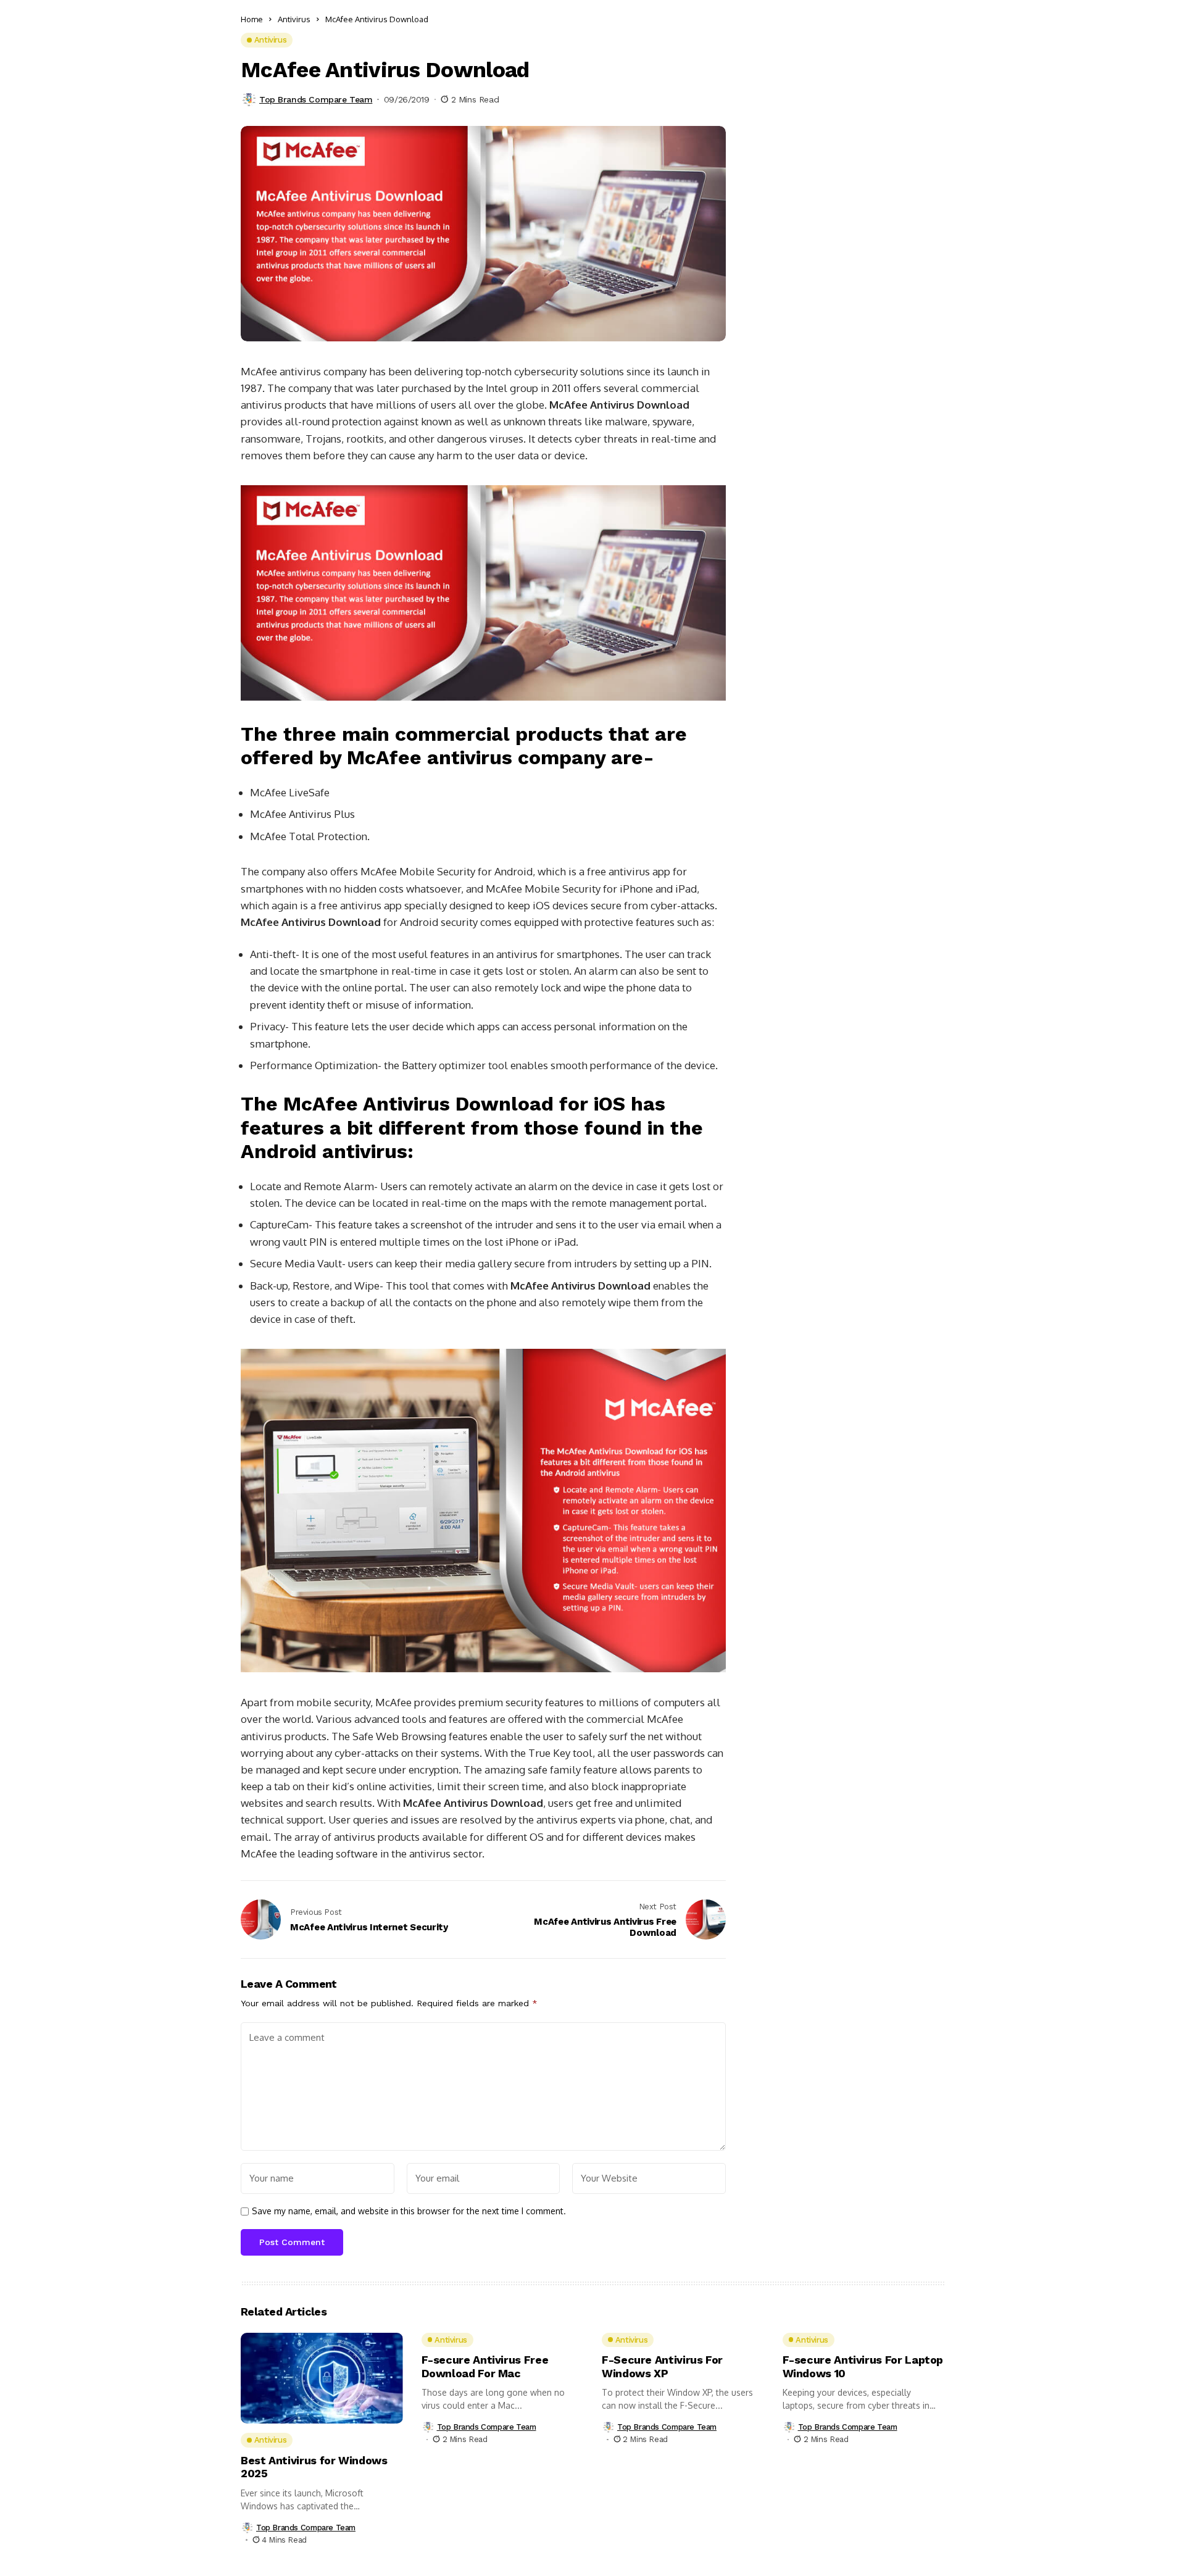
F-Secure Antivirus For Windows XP (662, 2366)
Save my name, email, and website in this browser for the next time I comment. (409, 2211)
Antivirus (294, 19)
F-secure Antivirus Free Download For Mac (485, 2366)
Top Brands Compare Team (316, 99)
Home (252, 19)
